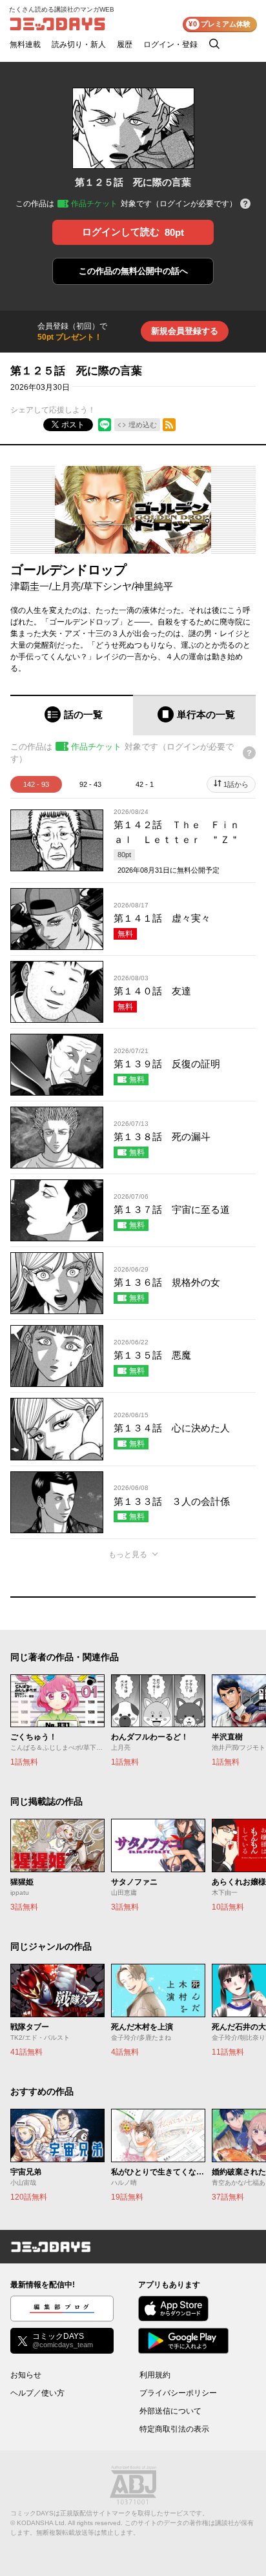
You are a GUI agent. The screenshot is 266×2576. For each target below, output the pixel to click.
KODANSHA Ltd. (42, 2523)
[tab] (72, 715)
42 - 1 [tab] (145, 784)
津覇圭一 (30, 586)
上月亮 (66, 586)
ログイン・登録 (170, 44)
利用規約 (155, 2375)
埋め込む (143, 425)
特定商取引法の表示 (174, 2429)
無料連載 (25, 44)
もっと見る (128, 1554)
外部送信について (170, 2411)
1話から (236, 784)
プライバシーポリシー (178, 2393)
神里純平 (154, 586)
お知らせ (26, 2375)
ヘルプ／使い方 (37, 2393)
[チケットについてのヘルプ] (245, 205)
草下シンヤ (107, 586)
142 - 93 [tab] (36, 784)
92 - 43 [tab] (90, 784)
